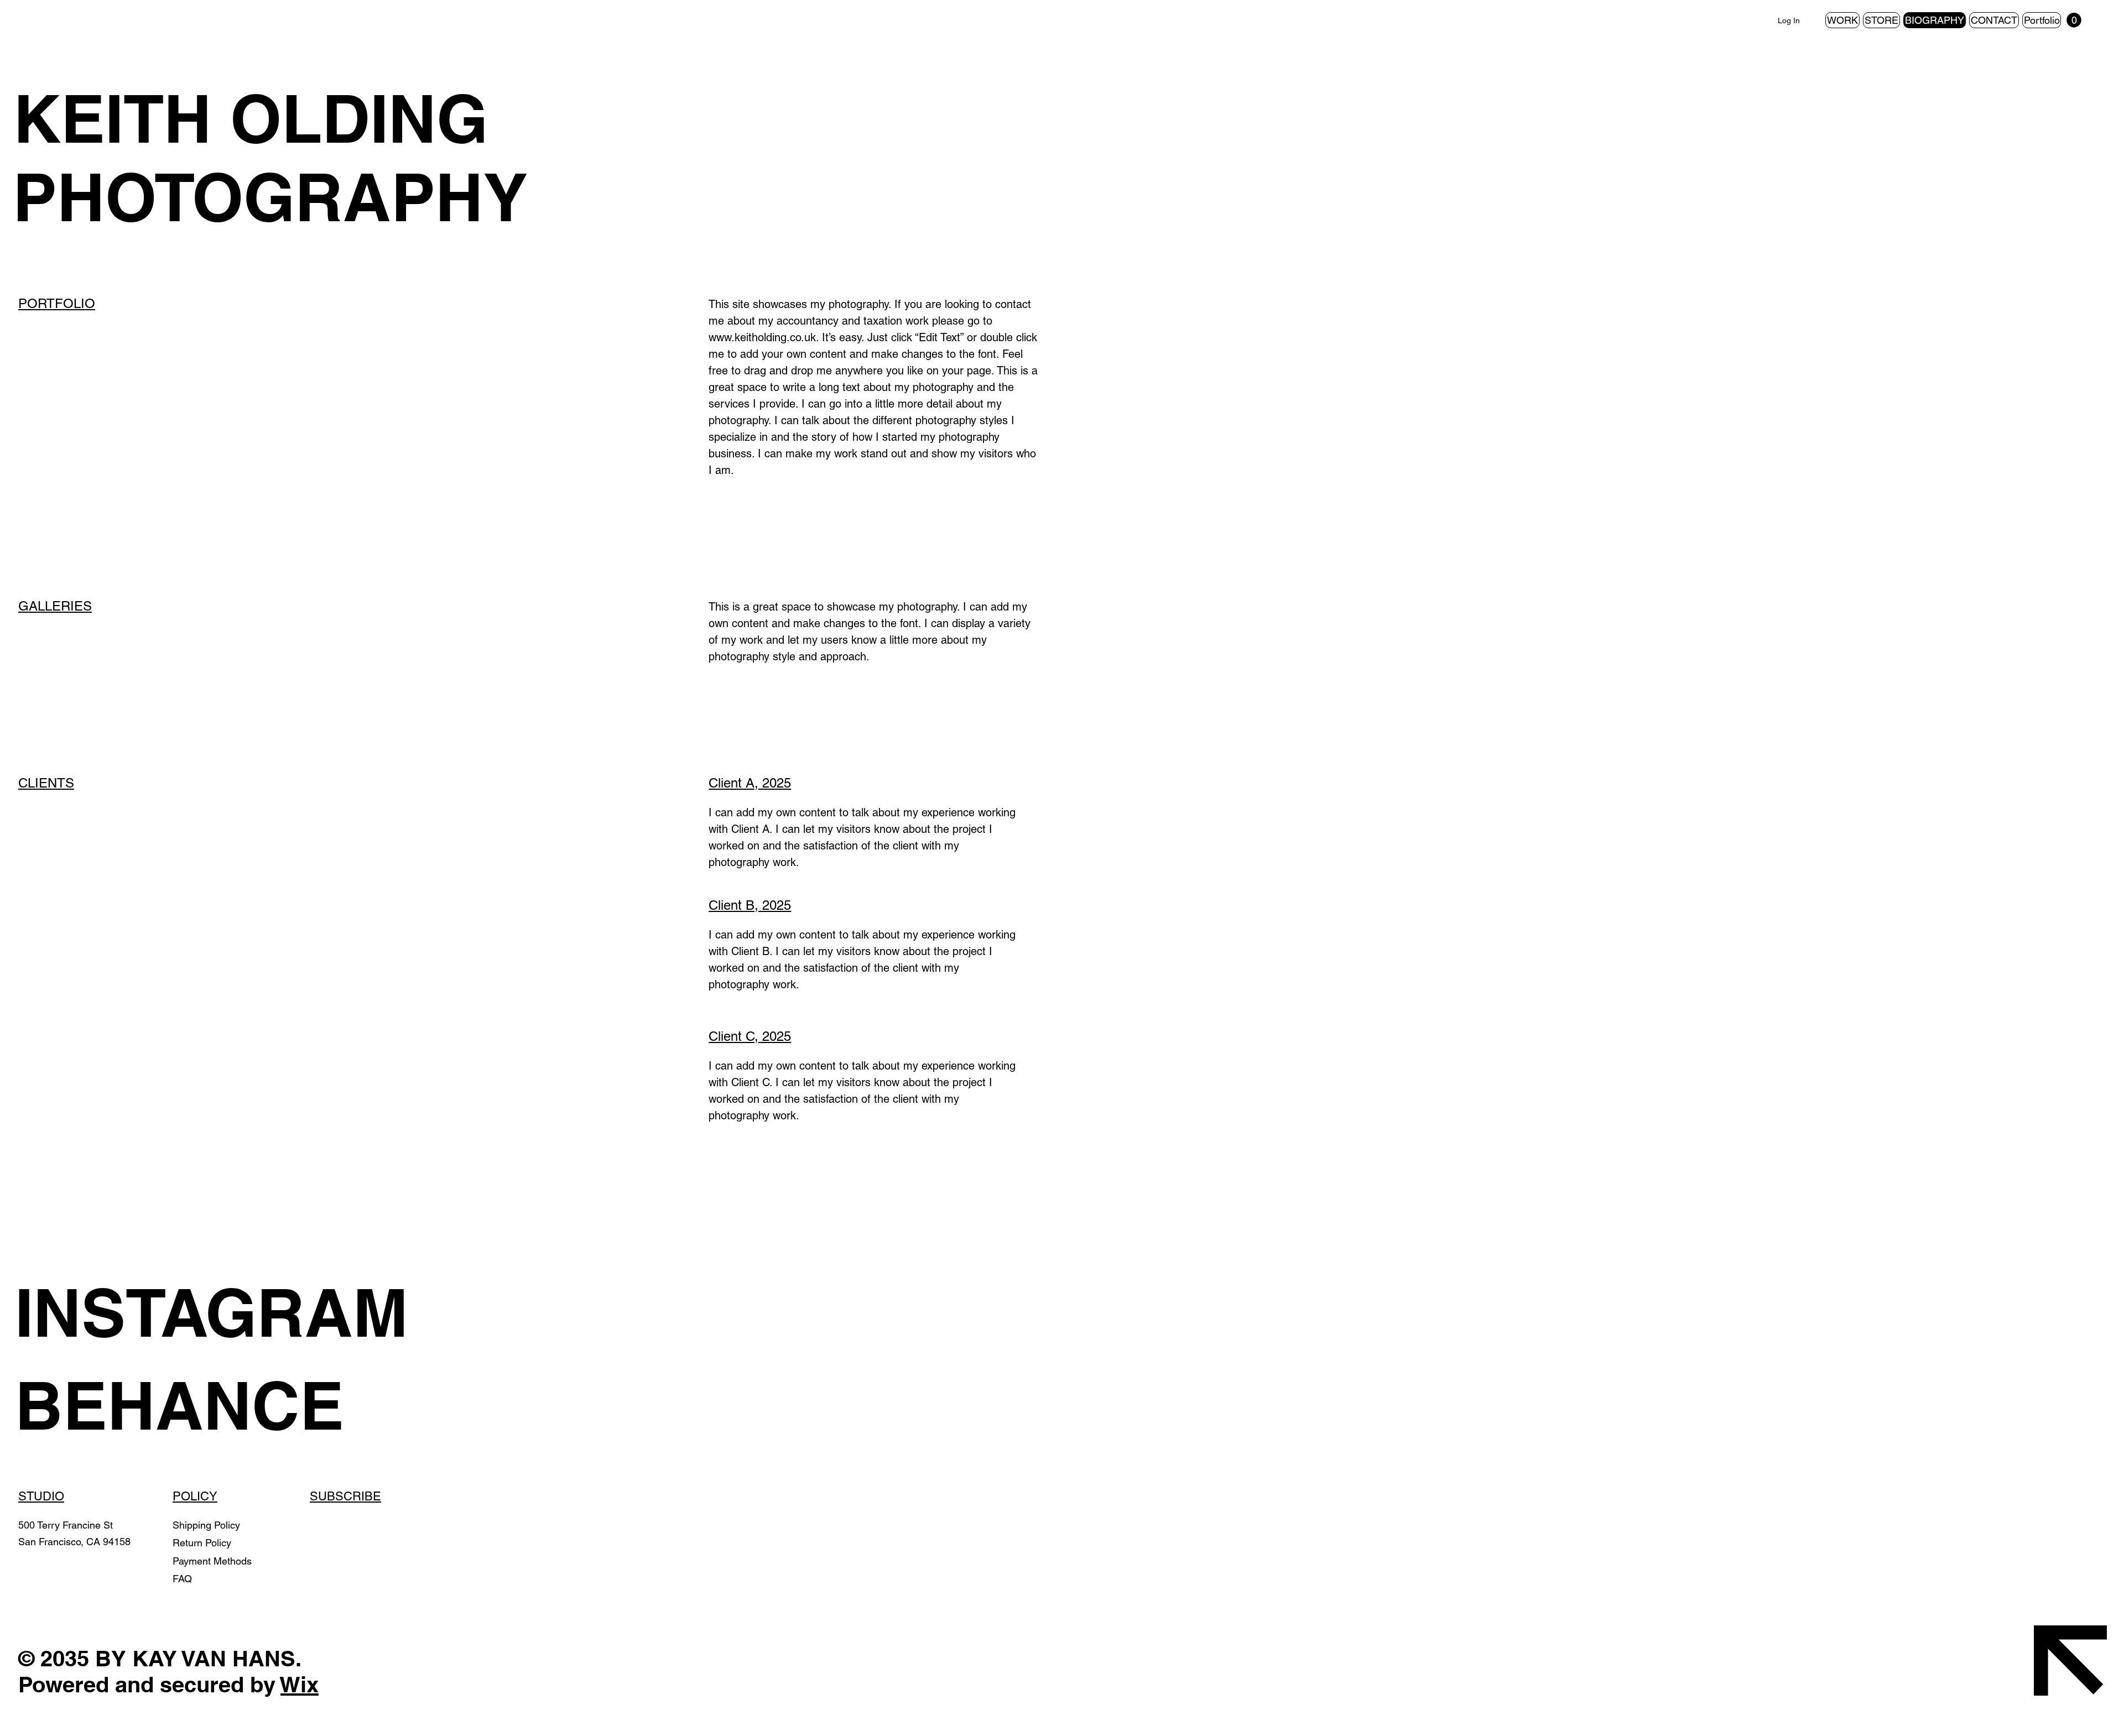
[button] (2074, 20)
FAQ (182, 1579)
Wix (300, 1684)
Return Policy (203, 1543)
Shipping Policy (206, 1525)
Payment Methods (214, 1561)
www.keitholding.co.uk (762, 337)
